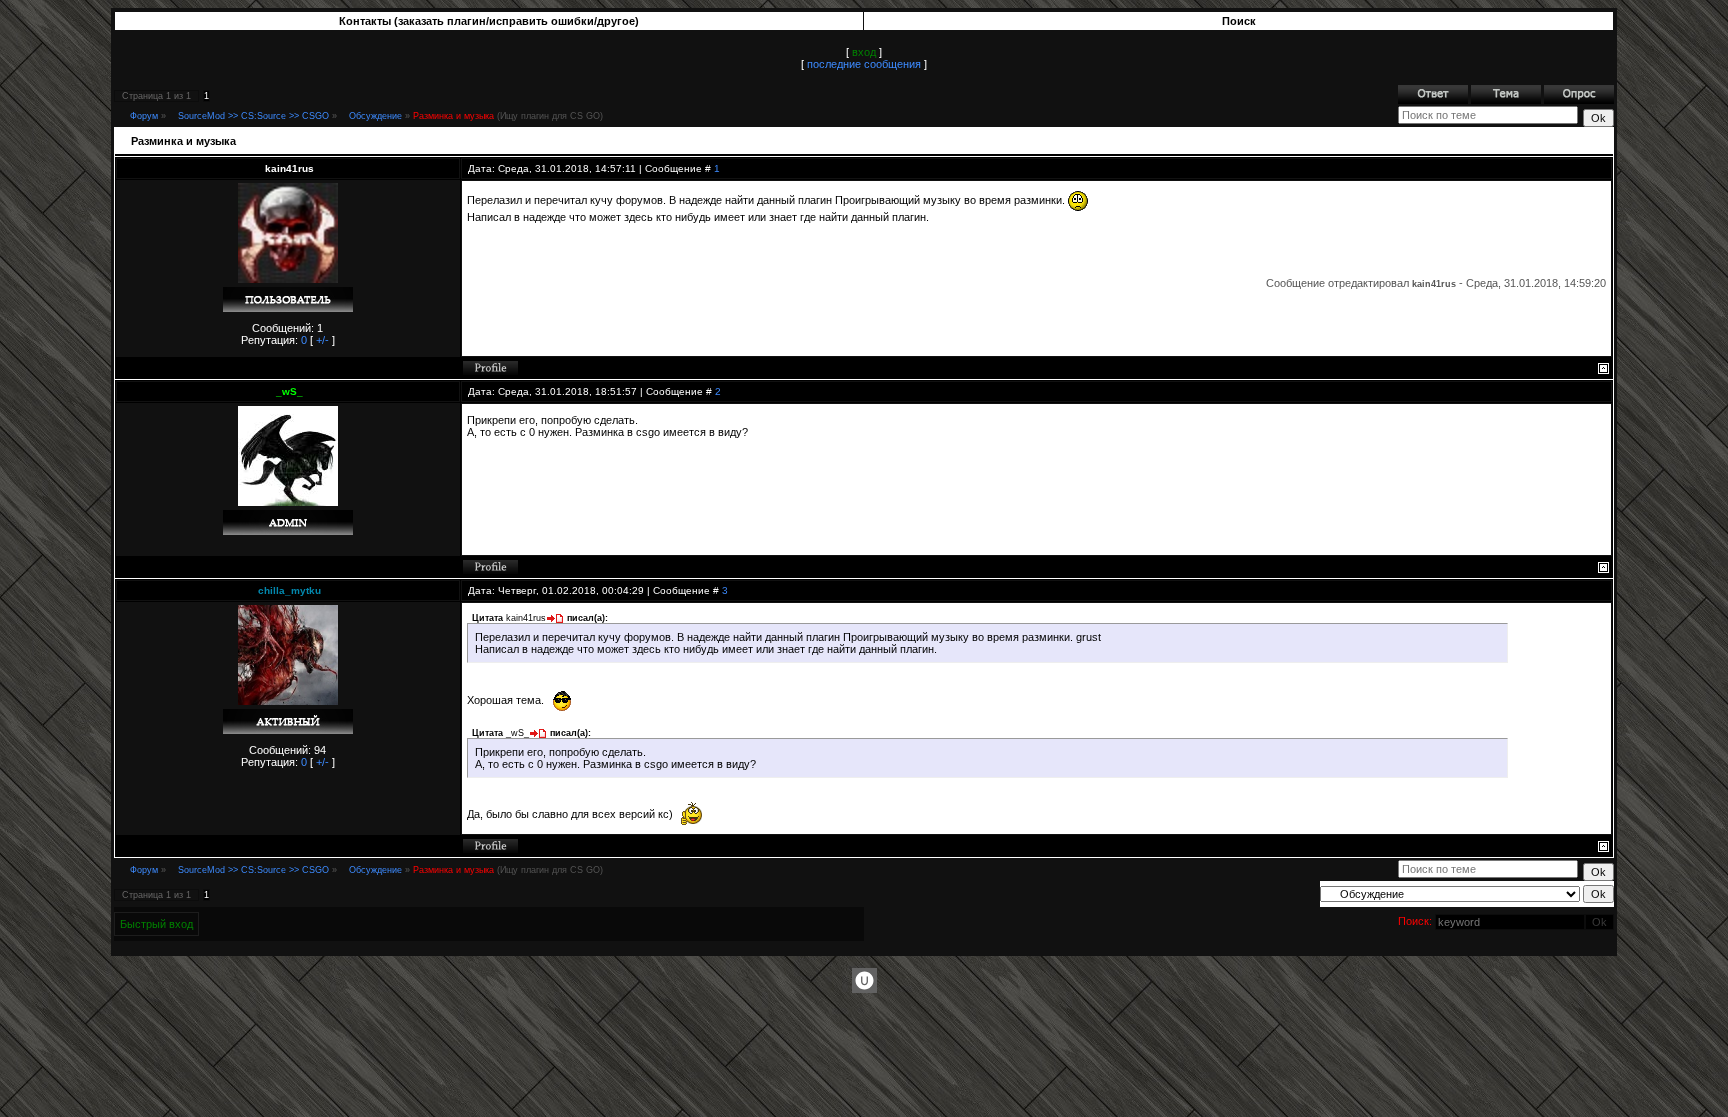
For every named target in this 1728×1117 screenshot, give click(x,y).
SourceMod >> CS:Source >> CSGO (253, 116)
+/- (322, 340)
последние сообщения (864, 64)
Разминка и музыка (453, 116)
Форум (144, 116)
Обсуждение (375, 116)
